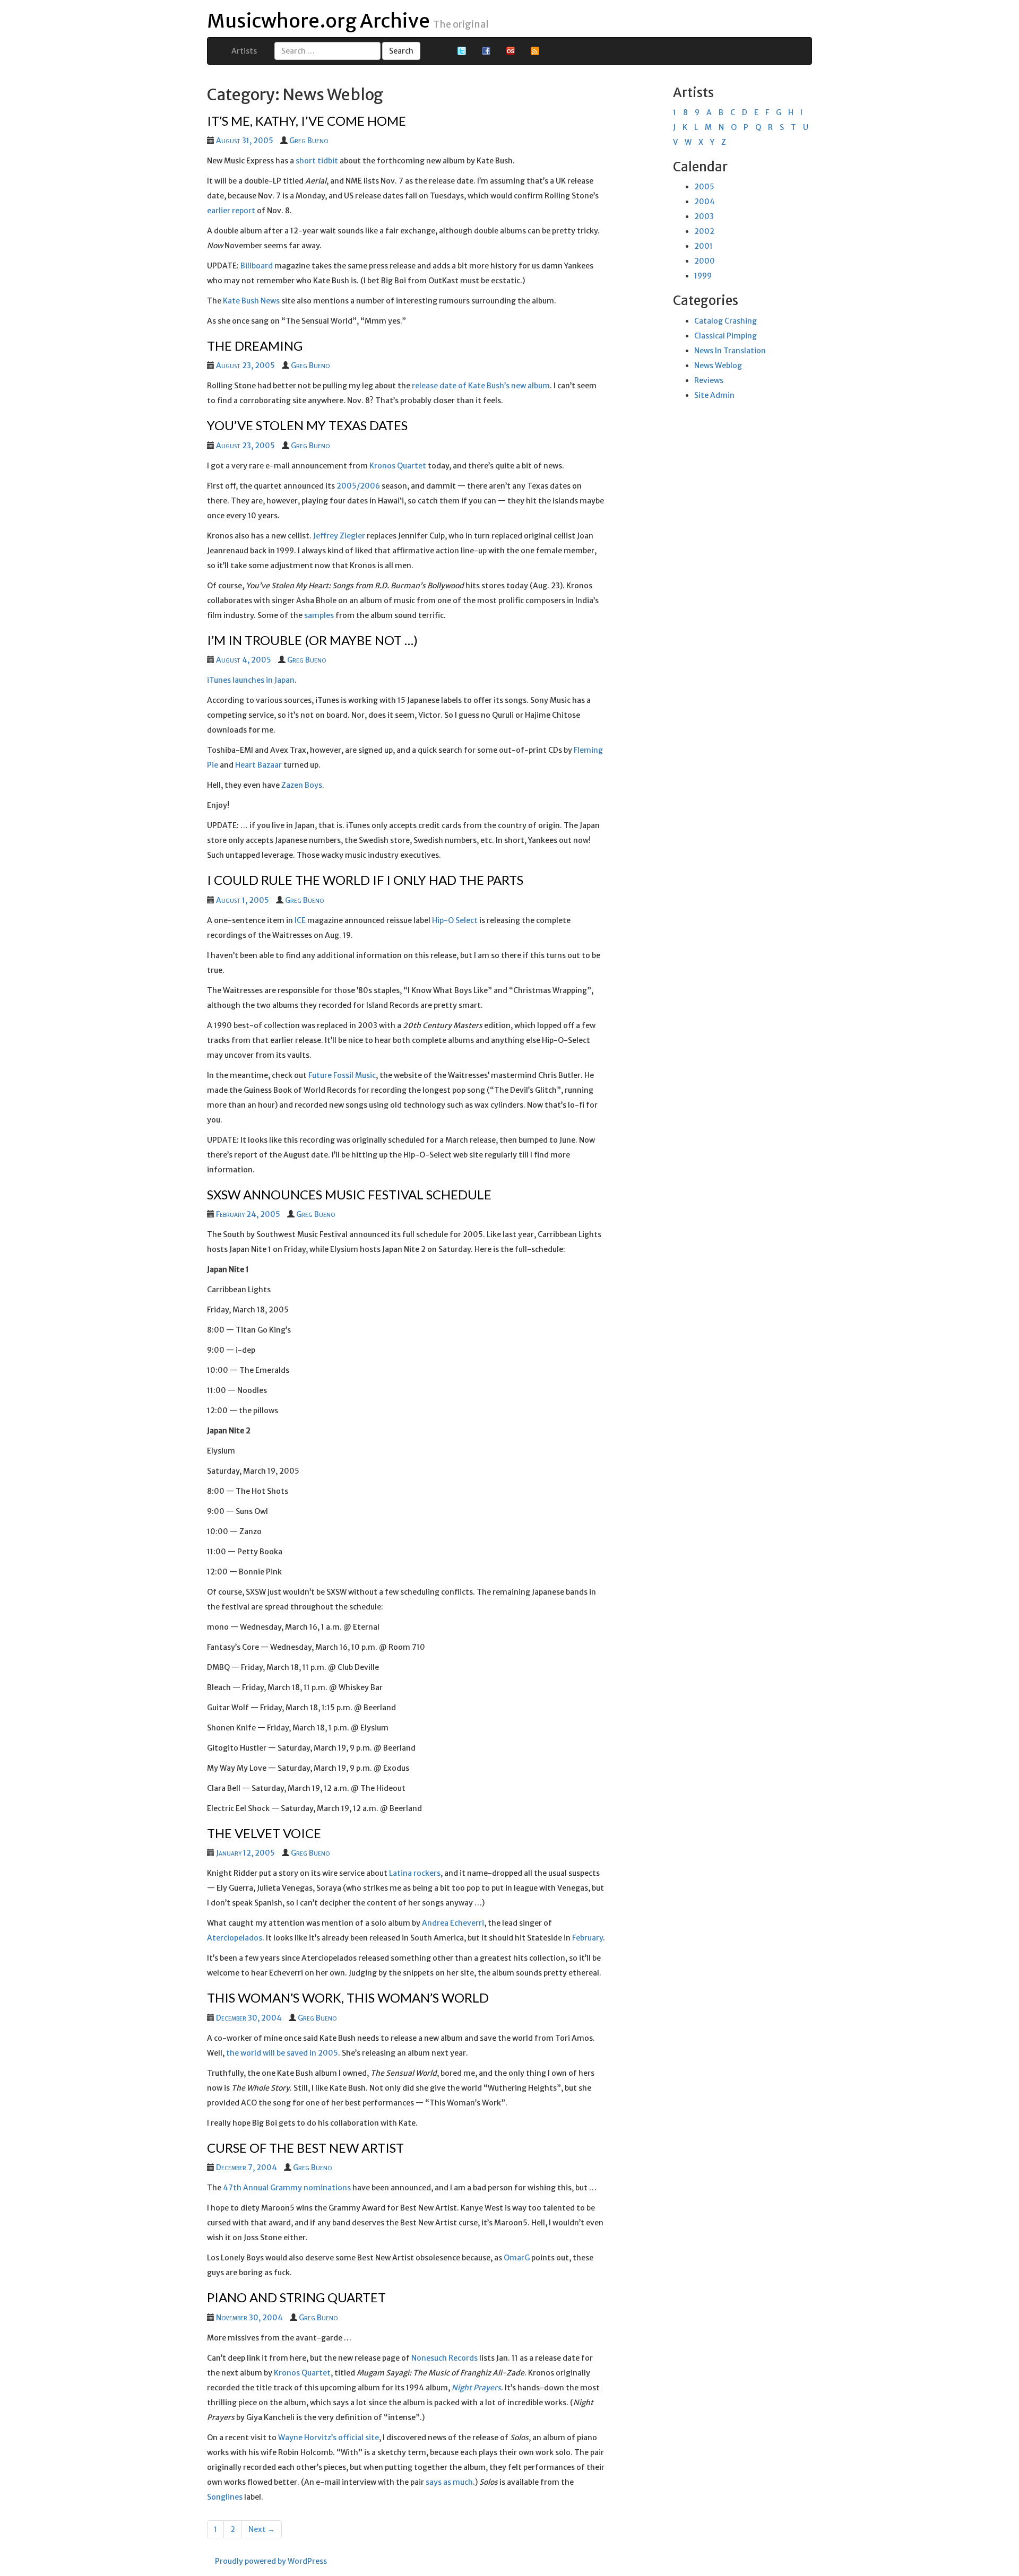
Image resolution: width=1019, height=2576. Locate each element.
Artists (244, 51)
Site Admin (714, 395)
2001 (703, 246)
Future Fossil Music (342, 1075)
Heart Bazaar (258, 765)
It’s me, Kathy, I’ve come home (306, 121)
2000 (705, 261)
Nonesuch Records (444, 2358)
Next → (262, 2529)
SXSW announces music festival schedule (349, 1194)
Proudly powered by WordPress (271, 2561)
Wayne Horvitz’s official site (329, 2438)
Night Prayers (476, 2388)
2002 (704, 231)
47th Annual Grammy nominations (287, 2188)
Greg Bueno (309, 141)
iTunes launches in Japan (251, 680)
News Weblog (718, 365)
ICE (300, 920)
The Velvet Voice (264, 1833)
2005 (704, 187)
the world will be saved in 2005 (282, 2053)
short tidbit (317, 161)
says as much (449, 2482)
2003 (704, 216)
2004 (705, 202)
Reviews (709, 380)
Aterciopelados (235, 1938)
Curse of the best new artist (305, 2148)
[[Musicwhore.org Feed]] (535, 50)
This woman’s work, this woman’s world (348, 1998)
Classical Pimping (726, 336)
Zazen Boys (302, 785)
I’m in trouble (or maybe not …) (312, 640)
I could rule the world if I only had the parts (365, 880)
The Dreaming (255, 346)
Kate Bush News (251, 301)
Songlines (225, 2497)
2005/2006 (358, 486)
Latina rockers (415, 1873)
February (588, 1938)
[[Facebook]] (486, 50)
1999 (703, 276)
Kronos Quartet (398, 466)
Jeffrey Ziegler (339, 536)
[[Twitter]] (462, 50)
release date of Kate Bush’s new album (481, 386)
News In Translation (730, 351)
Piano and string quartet (296, 2297)
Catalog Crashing (726, 321)
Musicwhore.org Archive (318, 21)
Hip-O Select (455, 920)
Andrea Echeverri (453, 1923)
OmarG (517, 2258)
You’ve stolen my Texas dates (307, 425)
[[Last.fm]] (511, 50)
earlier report (231, 211)
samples (319, 615)
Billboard (257, 266)
